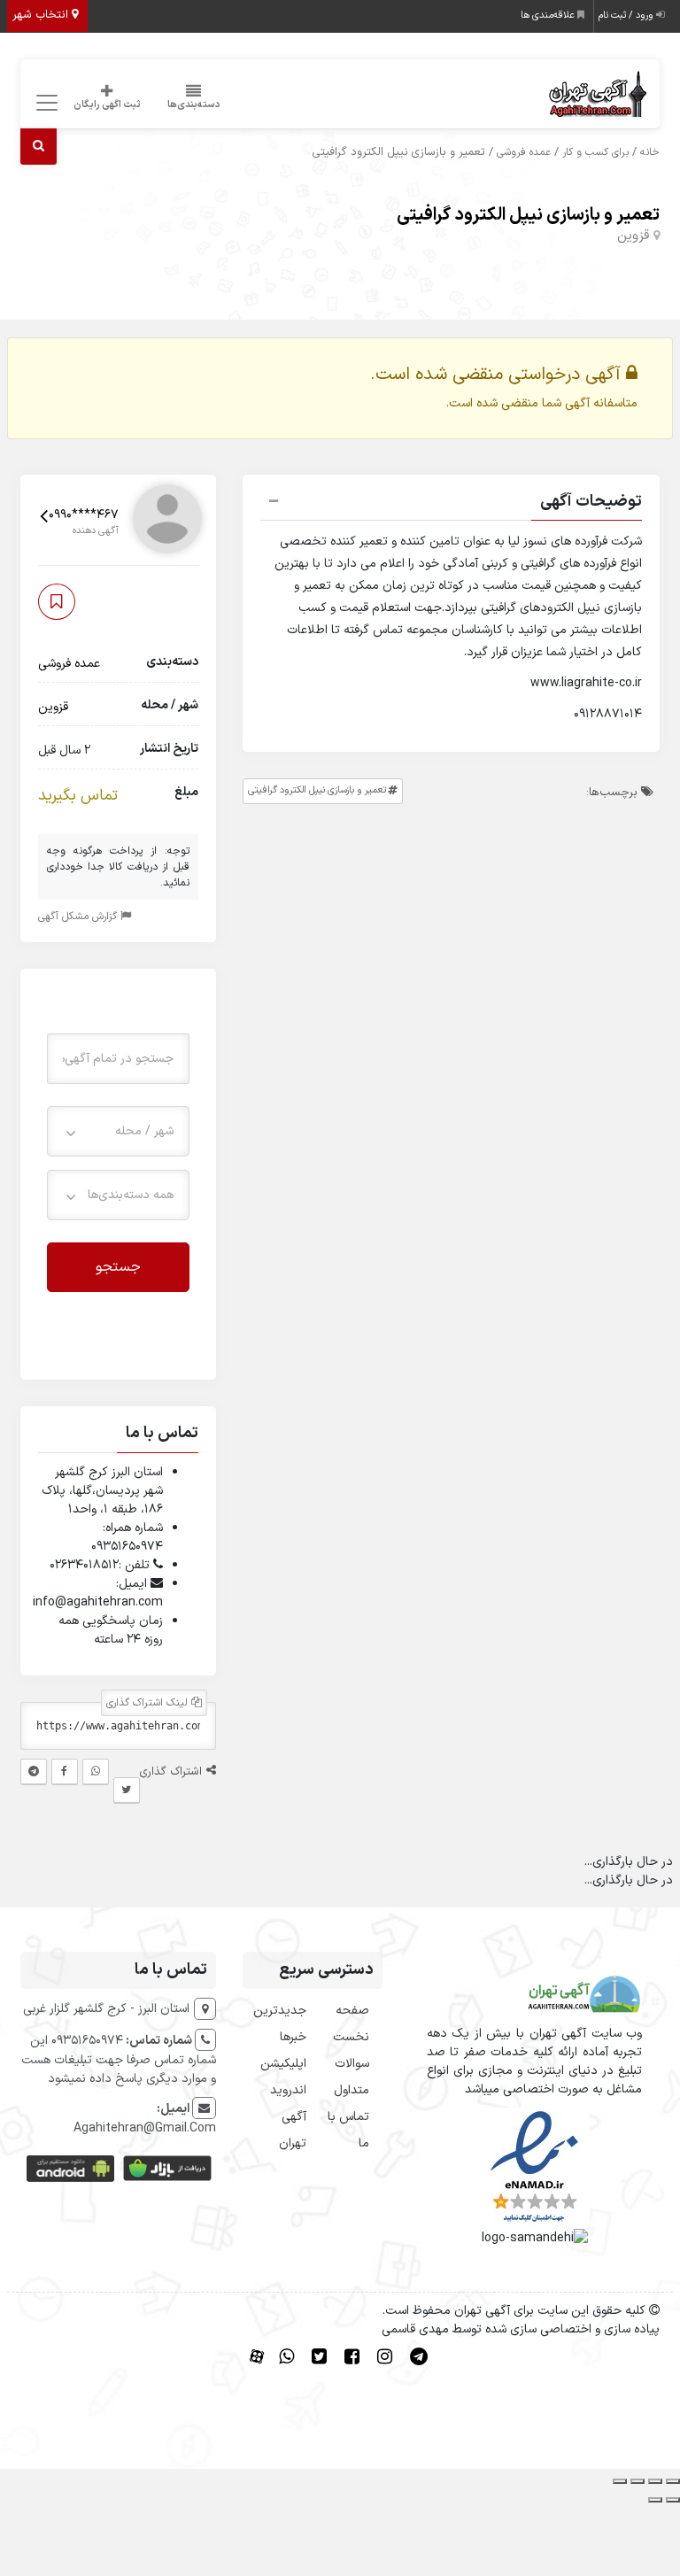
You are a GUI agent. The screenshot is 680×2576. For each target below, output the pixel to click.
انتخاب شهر (42, 15)
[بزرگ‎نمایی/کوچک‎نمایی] (673, 2481)
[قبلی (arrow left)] (673, 2500)
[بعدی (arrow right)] (655, 2500)
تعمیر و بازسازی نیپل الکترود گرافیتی (528, 215)
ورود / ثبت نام (627, 15)
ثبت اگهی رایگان (107, 105)
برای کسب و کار (595, 152)
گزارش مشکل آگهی (79, 917)
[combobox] (118, 1131)
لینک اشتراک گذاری (149, 1703)
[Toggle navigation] (45, 103)
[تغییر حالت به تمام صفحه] (655, 2481)
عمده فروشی (524, 152)
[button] (452, 504)
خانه (650, 152)
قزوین (633, 236)
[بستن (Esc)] (620, 2481)
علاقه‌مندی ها (549, 15)
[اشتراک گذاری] (637, 2481)
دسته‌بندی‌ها (194, 105)
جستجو (118, 1267)
